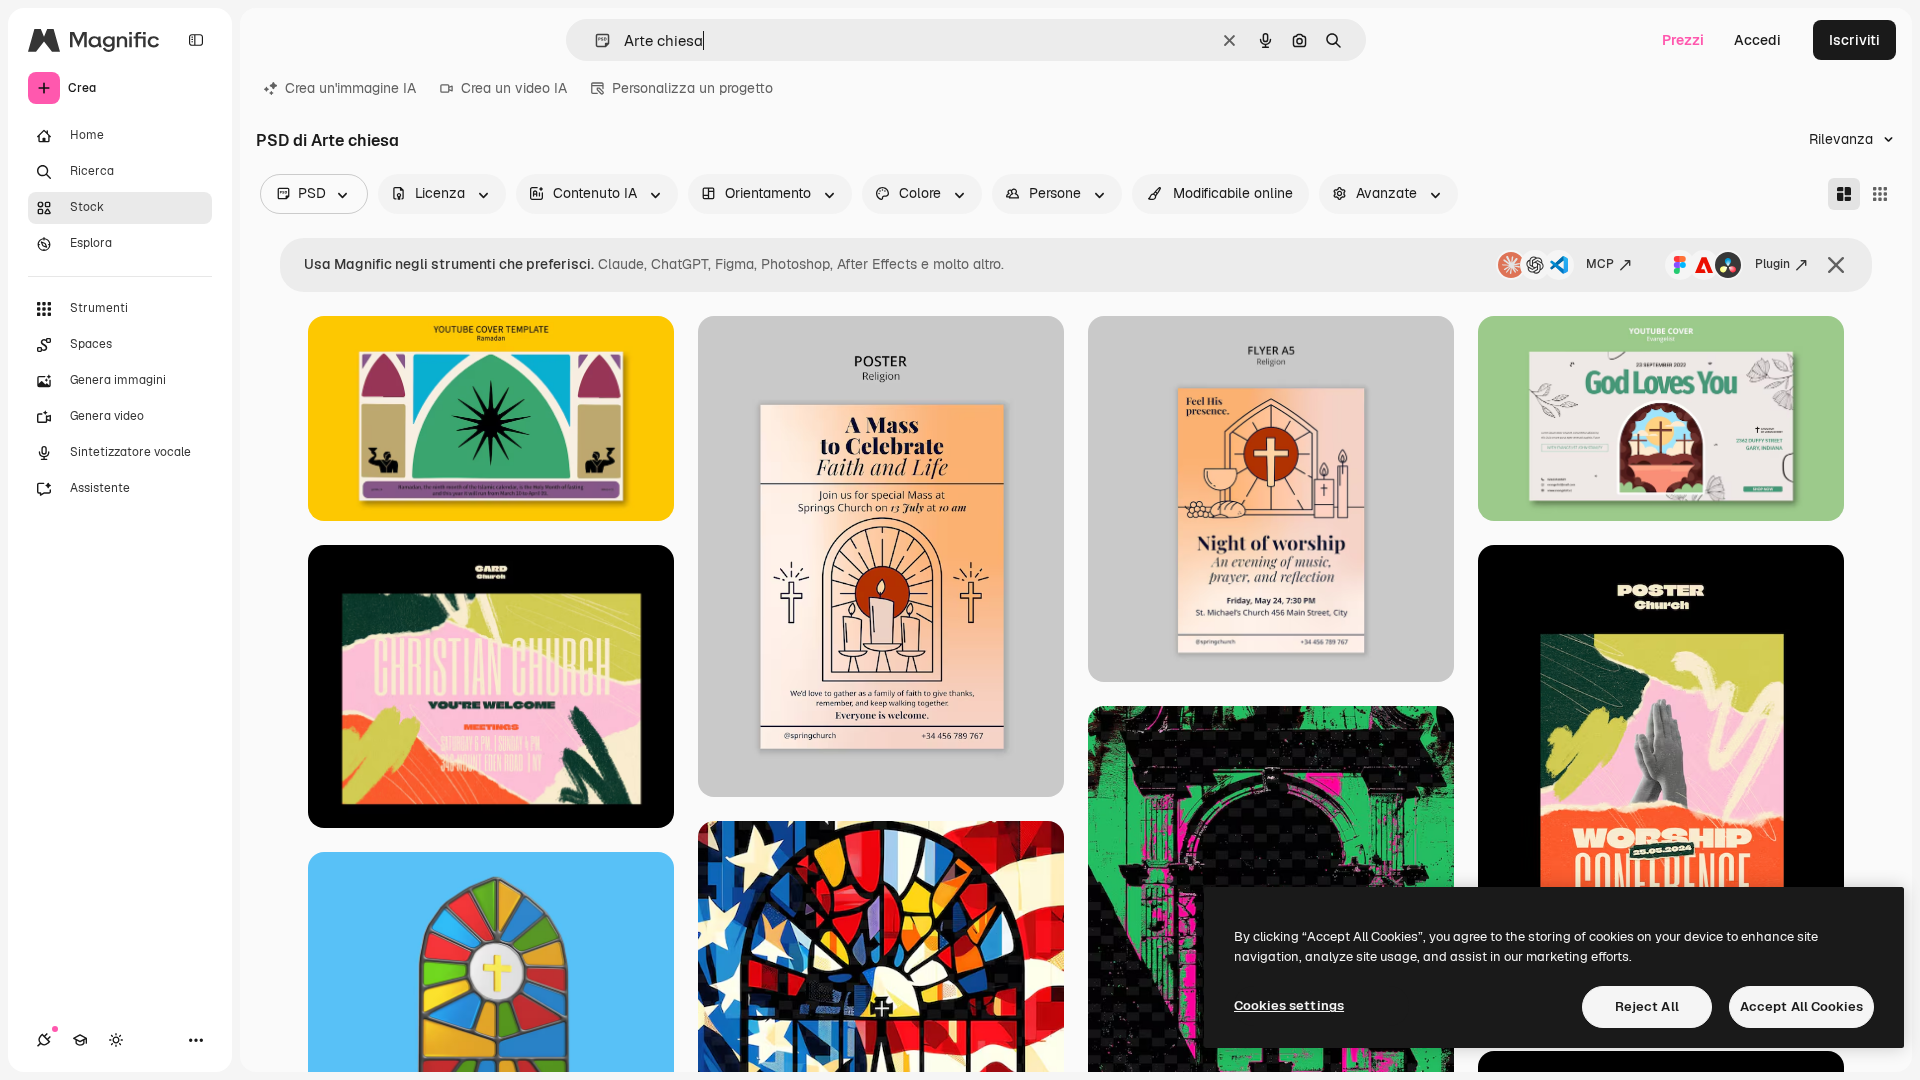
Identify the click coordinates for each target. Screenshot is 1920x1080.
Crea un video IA (514, 88)
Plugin (1772, 264)
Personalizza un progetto (692, 88)
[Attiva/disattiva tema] (116, 1040)
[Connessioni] (44, 1040)
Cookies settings (1289, 1005)
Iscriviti (1854, 40)
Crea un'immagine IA (350, 88)
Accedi (1757, 40)
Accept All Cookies (1801, 1006)
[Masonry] (1844, 194)
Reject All (1647, 1006)
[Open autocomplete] (594, 40)
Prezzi (1683, 40)
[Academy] (80, 1040)
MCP (1600, 264)
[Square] (1880, 194)
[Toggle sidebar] (196, 40)
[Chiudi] (1836, 265)
